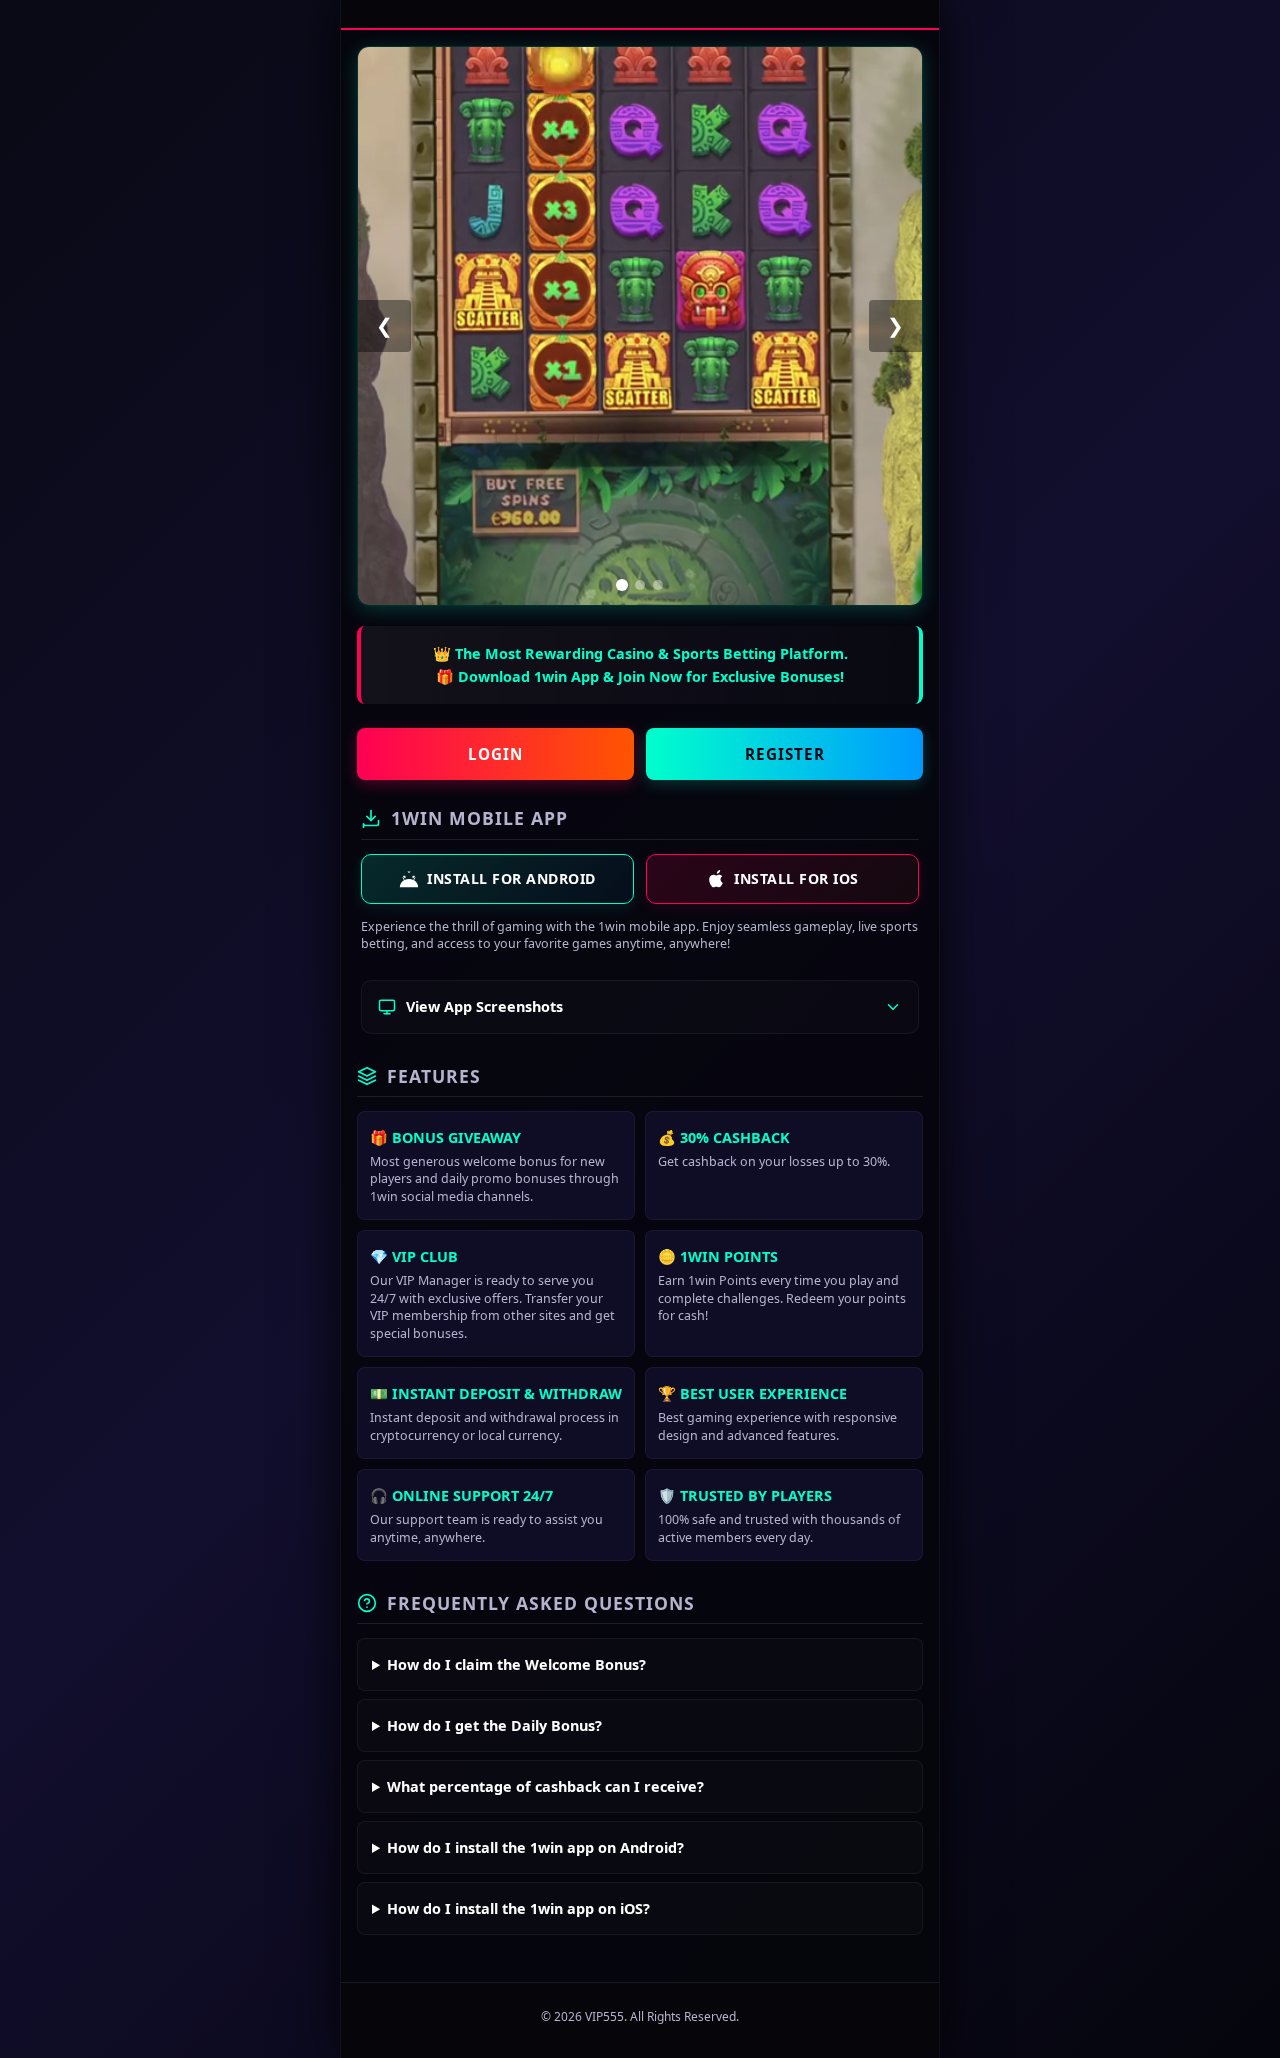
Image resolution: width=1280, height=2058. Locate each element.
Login (495, 754)
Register (785, 754)
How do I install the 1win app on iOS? (518, 1908)
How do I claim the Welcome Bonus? (516, 1664)
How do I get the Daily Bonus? (494, 1725)
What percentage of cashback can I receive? (545, 1786)
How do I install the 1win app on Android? (535, 1847)
